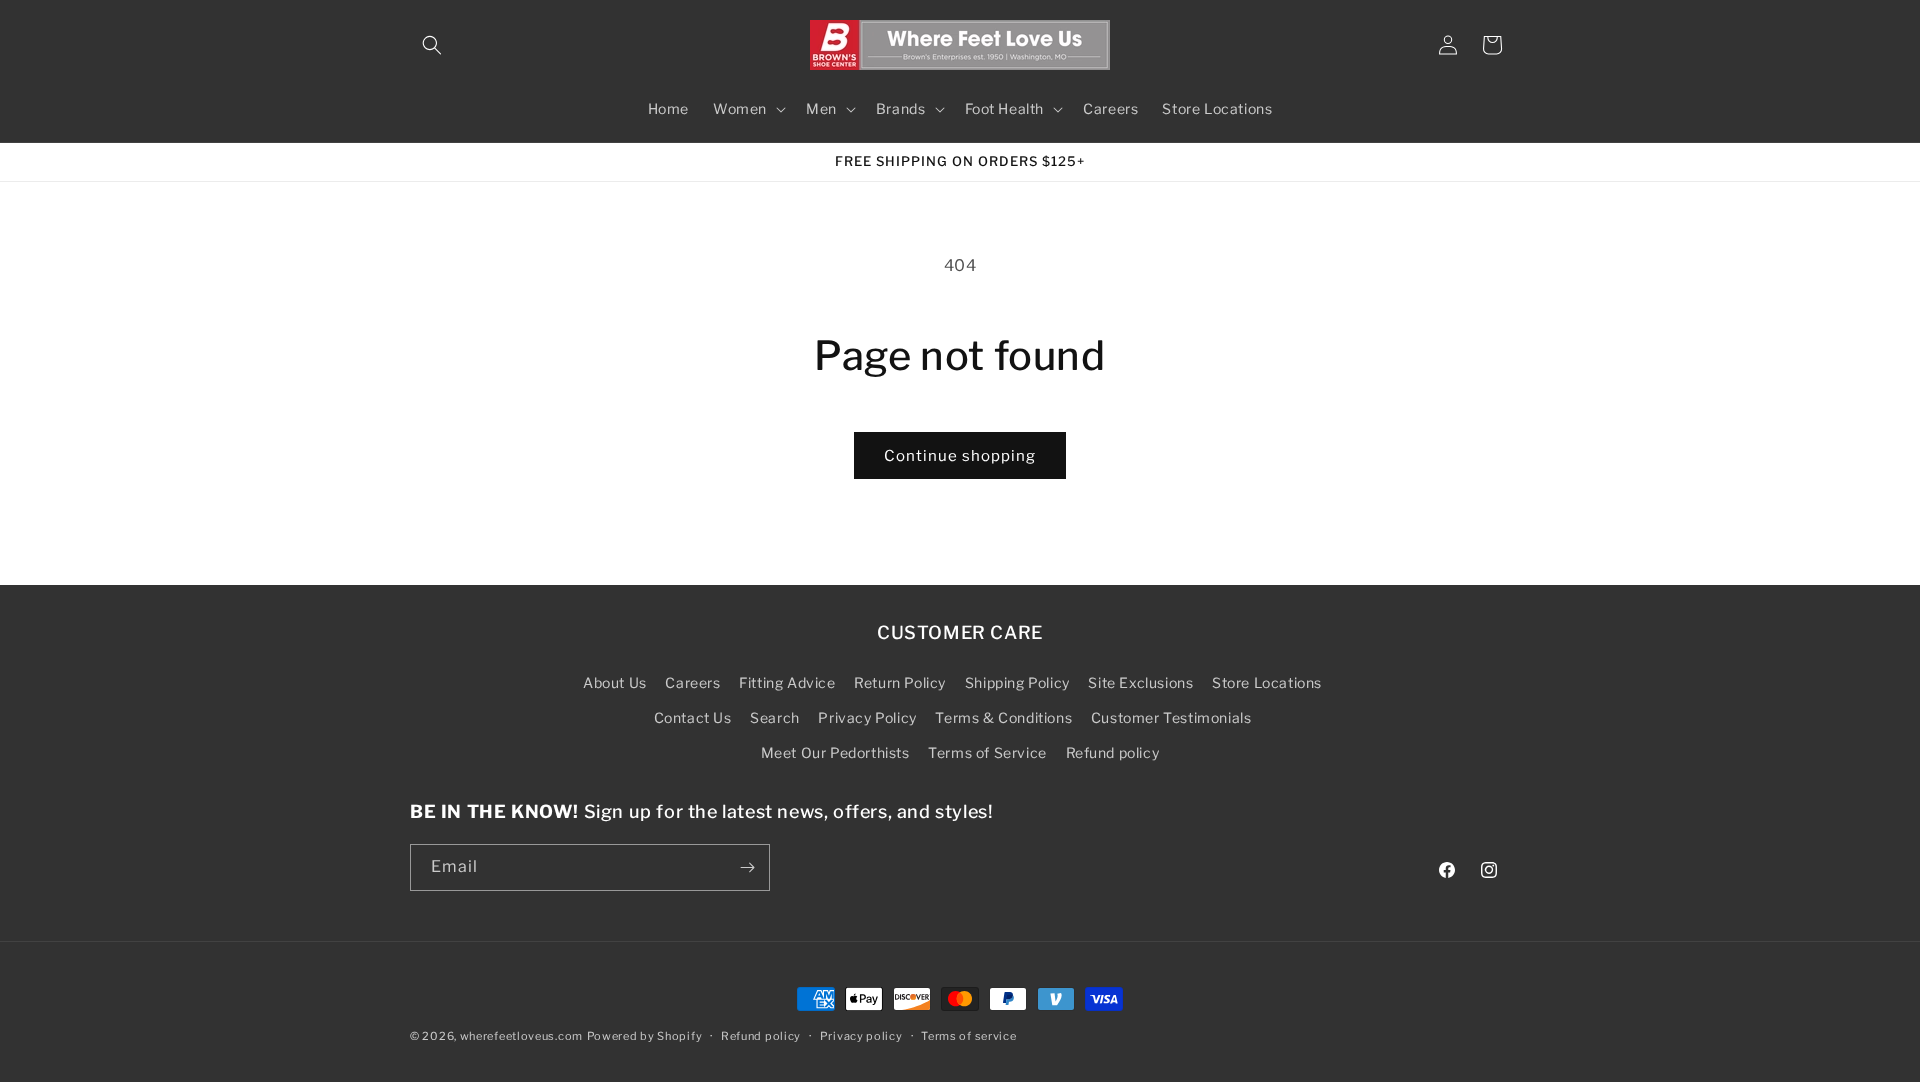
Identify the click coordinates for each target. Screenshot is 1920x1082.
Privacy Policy (867, 717)
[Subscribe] (747, 867)
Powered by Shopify (645, 1036)
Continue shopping (960, 456)
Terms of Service (987, 752)
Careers (692, 682)
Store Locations (1267, 682)
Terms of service (968, 1036)
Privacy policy (861, 1036)
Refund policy (1113, 752)
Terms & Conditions (1003, 717)
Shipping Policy (1017, 682)
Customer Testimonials (1171, 717)
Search (775, 717)
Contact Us (693, 717)
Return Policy (900, 682)
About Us (615, 682)
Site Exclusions (1140, 682)
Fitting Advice (787, 682)
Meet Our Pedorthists (835, 752)
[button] (432, 45)
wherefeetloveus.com (521, 1036)
